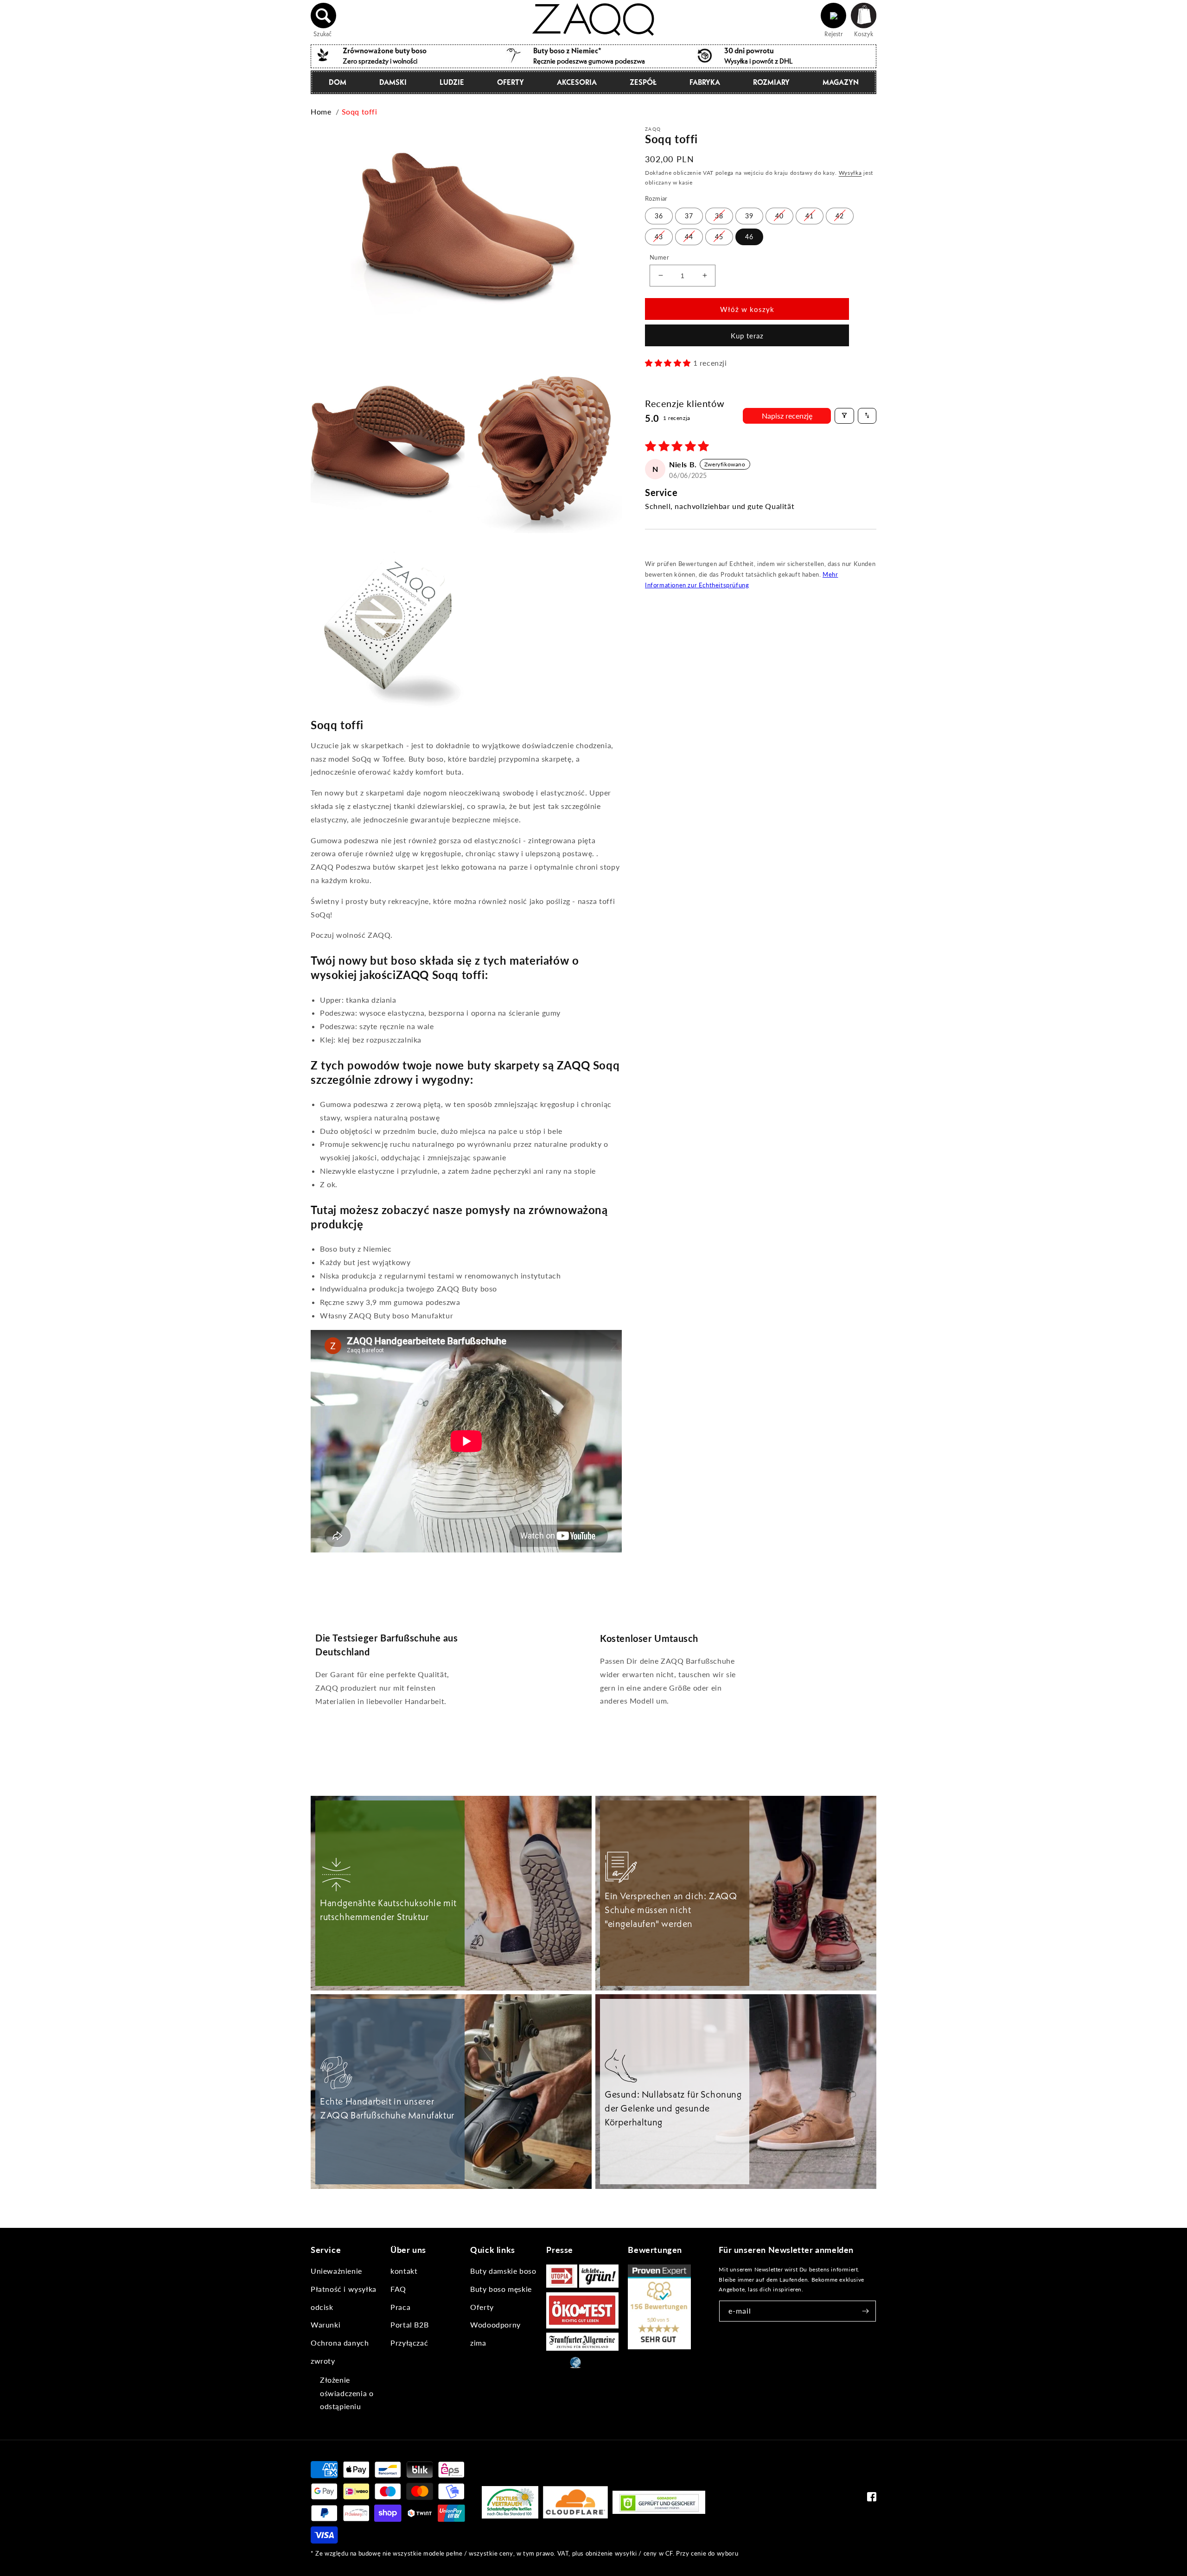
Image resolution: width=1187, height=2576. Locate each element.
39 (749, 215)
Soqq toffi (360, 111)
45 (719, 236)
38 (719, 215)
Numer (659, 257)
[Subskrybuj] (866, 2311)
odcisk (322, 2307)
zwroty (323, 2361)
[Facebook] (872, 2499)
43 (659, 236)
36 (659, 215)
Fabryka (705, 82)
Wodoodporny (495, 2325)
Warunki (325, 2325)
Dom (338, 82)
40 (779, 215)
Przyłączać (409, 2343)
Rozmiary (771, 82)
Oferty (511, 82)
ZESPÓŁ (643, 82)
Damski (393, 82)
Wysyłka (850, 173)
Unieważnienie (336, 2271)
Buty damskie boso (503, 2271)
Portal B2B (409, 2325)
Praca (400, 2307)
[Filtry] (844, 415)
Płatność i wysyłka (344, 2289)
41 (810, 215)
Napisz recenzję (787, 415)
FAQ (398, 2289)
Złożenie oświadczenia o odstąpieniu (347, 2393)
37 (689, 215)
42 (840, 215)
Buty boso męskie (501, 2289)
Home (321, 111)
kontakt (404, 2271)
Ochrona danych (340, 2343)
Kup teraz (747, 336)
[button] (324, 16)
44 (689, 236)
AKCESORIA (577, 82)
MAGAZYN (841, 82)
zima (478, 2343)
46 (749, 236)
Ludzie (452, 82)
